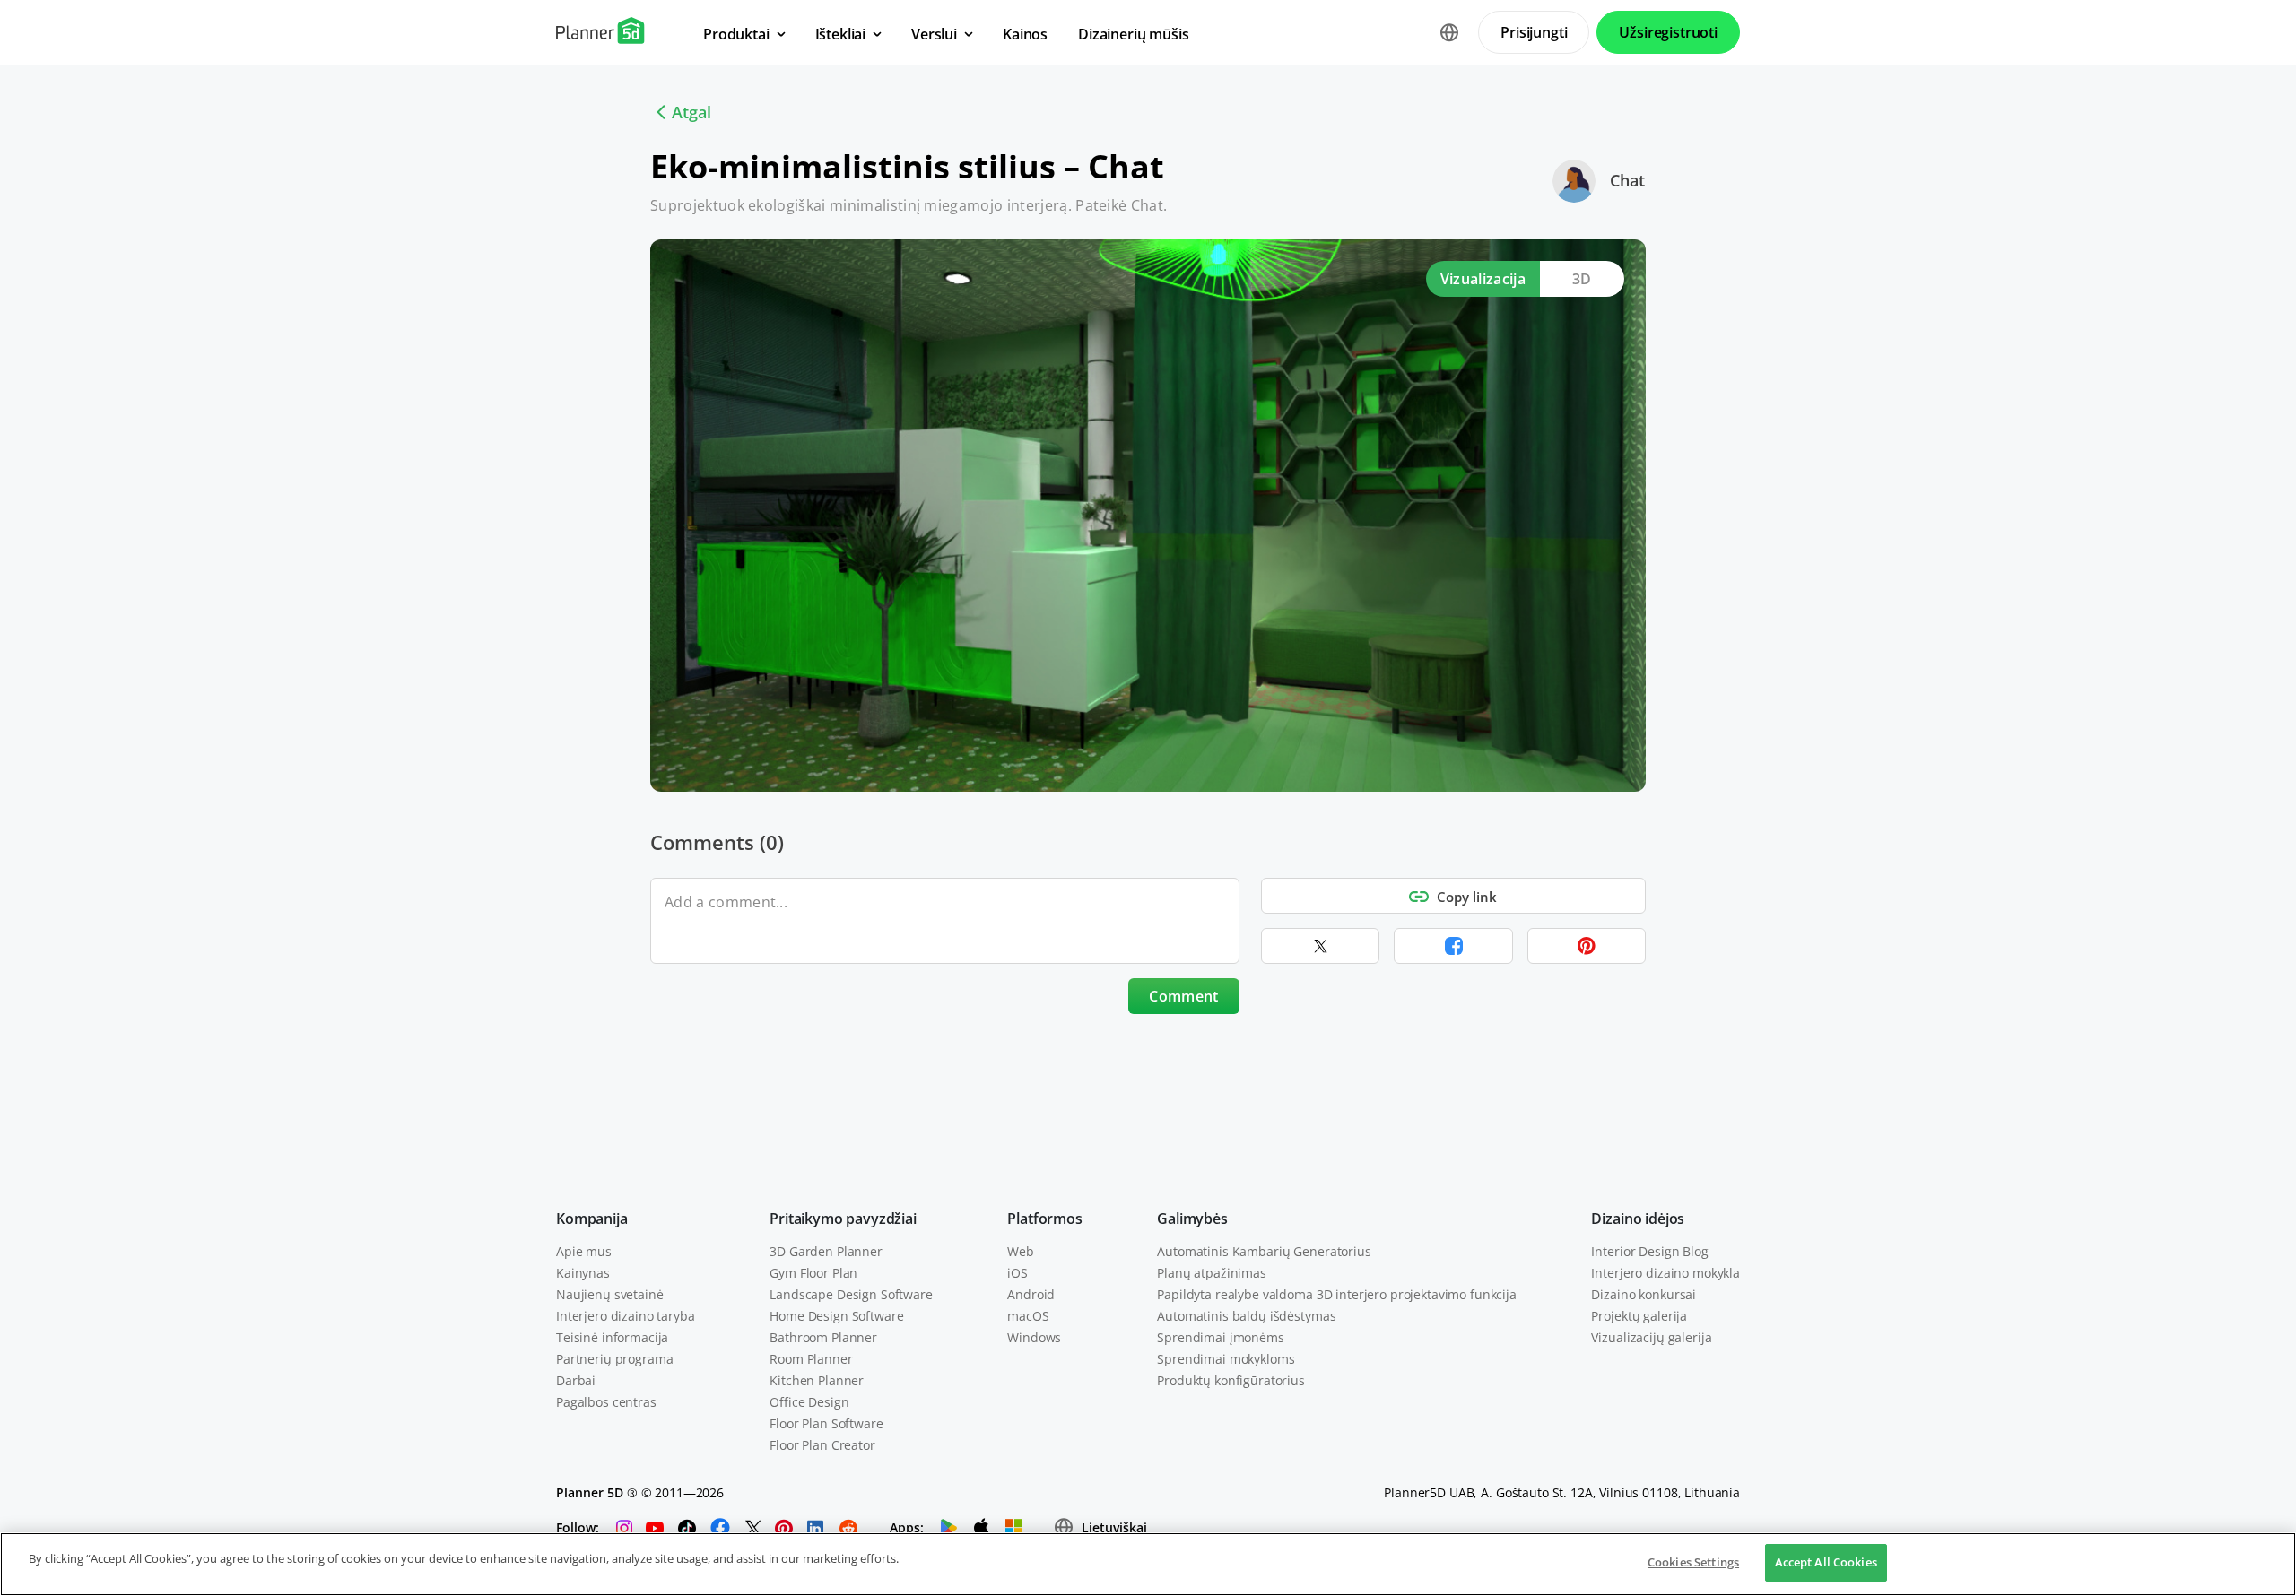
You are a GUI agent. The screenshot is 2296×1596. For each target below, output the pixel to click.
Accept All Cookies (1826, 1562)
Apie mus (584, 1251)
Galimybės (1192, 1219)
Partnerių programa (614, 1359)
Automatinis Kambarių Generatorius (1264, 1251)
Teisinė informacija (612, 1337)
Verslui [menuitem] (934, 34)
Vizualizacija (1483, 279)
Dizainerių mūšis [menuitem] (1133, 34)
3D (1582, 279)
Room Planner (811, 1359)
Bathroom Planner (823, 1337)
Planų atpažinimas (1212, 1273)
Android (1031, 1294)
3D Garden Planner (826, 1251)
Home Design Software (836, 1316)
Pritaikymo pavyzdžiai (843, 1219)
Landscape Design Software (851, 1294)
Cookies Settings (1693, 1562)
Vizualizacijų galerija (1651, 1337)
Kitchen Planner (817, 1380)
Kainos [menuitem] (1025, 34)
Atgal (691, 112)
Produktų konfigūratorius (1231, 1380)
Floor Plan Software (826, 1423)
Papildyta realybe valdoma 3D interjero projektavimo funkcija (1337, 1294)
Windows (1034, 1337)
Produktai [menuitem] (736, 34)
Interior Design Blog (1649, 1251)
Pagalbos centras (606, 1402)
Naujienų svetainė (610, 1294)
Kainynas (583, 1273)
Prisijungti (1534, 32)
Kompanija (592, 1219)
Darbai (576, 1380)
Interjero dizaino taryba (626, 1316)
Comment (1183, 996)
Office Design (809, 1402)
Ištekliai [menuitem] (841, 34)
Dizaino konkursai (1644, 1294)
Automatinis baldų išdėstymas (1246, 1316)
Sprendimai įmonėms (1220, 1337)
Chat (1627, 180)
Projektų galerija (1639, 1316)
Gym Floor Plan (813, 1273)
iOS (1018, 1273)
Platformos (1044, 1219)
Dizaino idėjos (1638, 1219)
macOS (1028, 1316)
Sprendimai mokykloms (1226, 1359)
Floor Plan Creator (822, 1445)
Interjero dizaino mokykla (1665, 1273)
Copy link (1467, 897)
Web (1021, 1251)
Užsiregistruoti (1668, 32)
